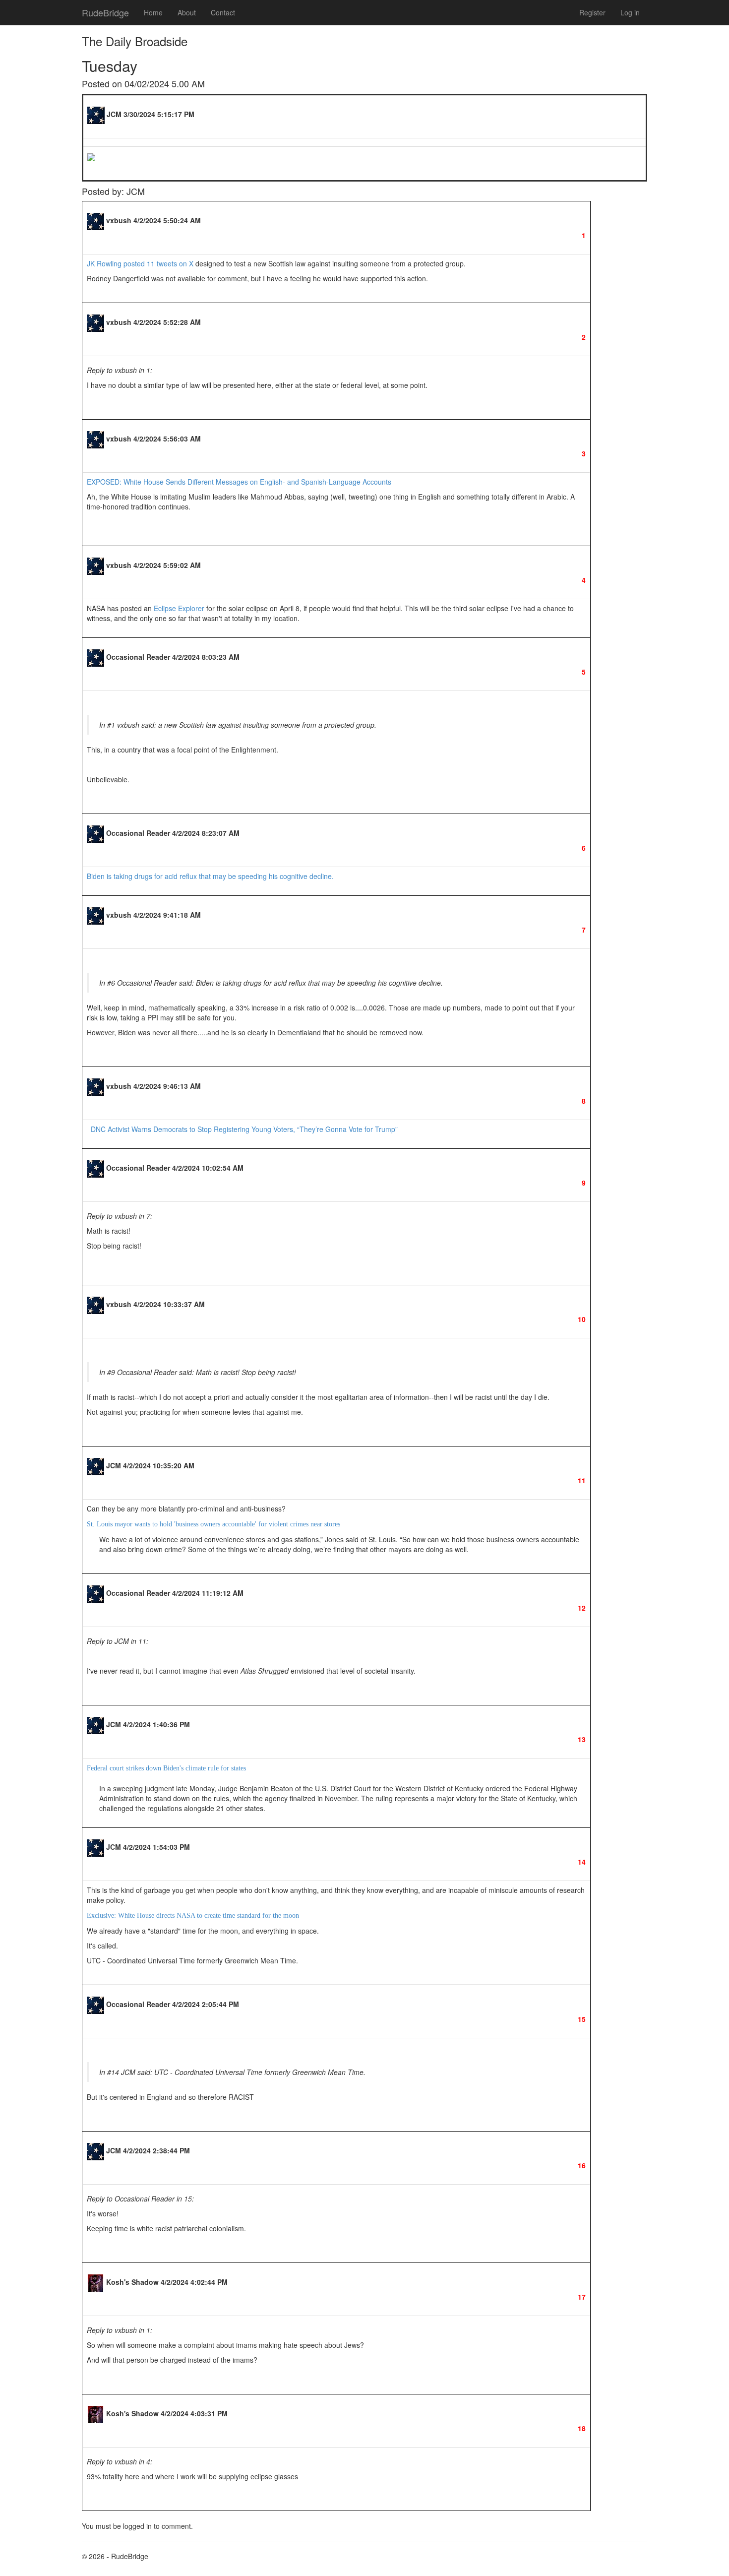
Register (592, 12)
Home (153, 12)
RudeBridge (105, 12)
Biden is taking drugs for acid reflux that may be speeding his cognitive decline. (211, 876)
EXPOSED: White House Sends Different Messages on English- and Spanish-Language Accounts (239, 482)
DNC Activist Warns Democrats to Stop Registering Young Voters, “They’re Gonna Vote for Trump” (244, 1129)
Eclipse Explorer (179, 608)
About (187, 12)
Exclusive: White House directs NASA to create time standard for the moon (193, 1916)
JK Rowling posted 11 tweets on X (140, 263)
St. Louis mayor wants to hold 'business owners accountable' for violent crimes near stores (213, 1524)
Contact (223, 12)
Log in (630, 12)
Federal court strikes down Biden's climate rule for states (166, 1768)
